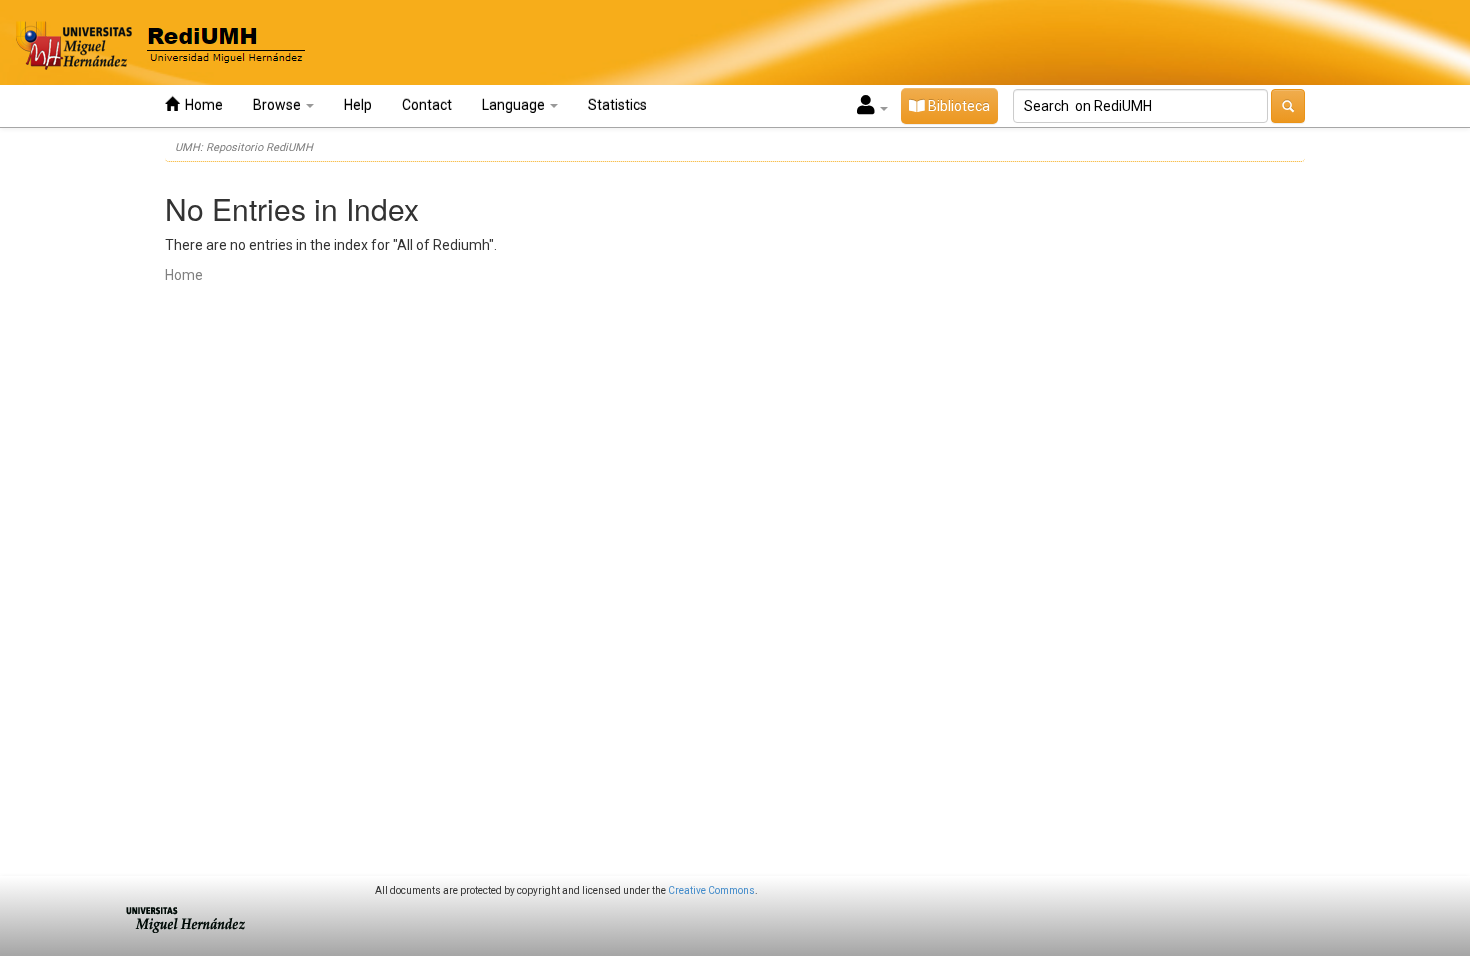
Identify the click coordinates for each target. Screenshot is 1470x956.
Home (201, 105)
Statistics (617, 105)
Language (515, 105)
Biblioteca (957, 106)
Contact (427, 105)
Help (358, 105)
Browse (278, 105)
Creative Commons (711, 890)
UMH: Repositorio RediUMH (244, 147)
